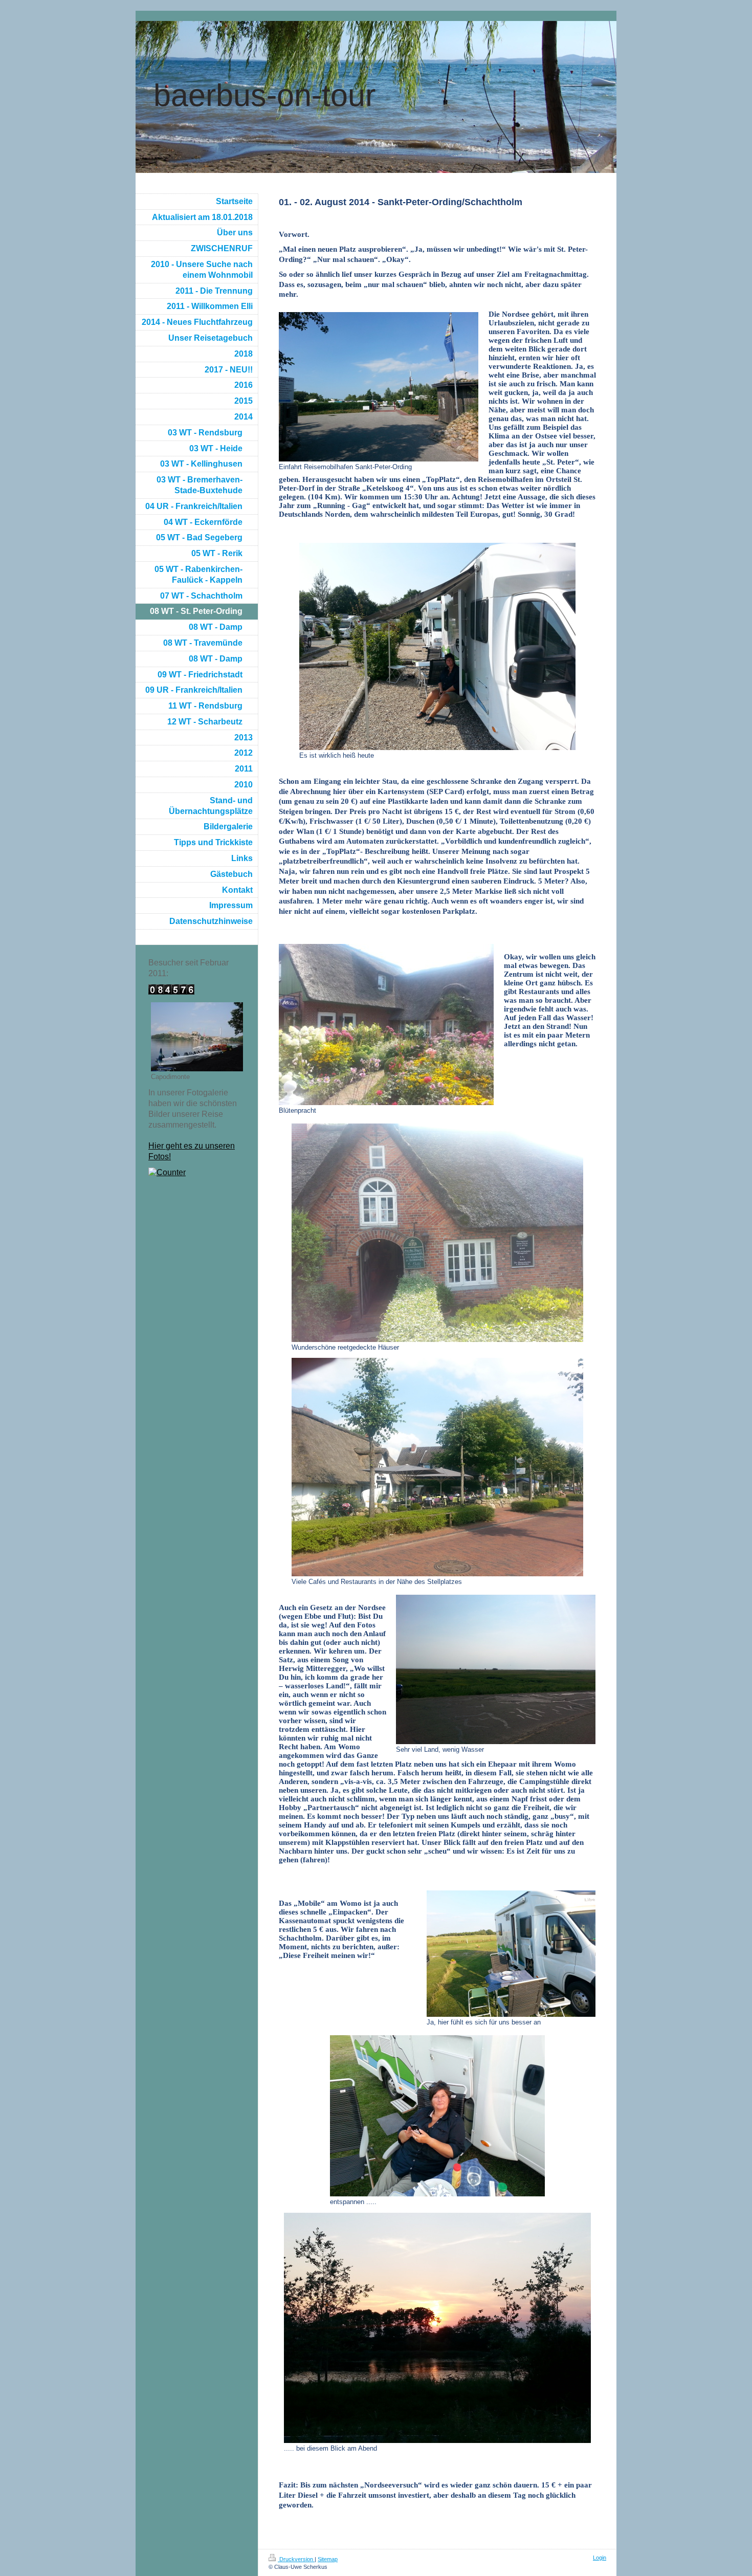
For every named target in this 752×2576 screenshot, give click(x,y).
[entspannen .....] (437, 2116)
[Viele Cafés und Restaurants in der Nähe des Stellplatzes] (437, 1467)
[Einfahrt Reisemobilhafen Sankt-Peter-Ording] (379, 387)
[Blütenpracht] (386, 1025)
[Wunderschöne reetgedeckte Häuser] (437, 1233)
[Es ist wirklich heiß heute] (437, 646)
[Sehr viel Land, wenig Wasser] (496, 1669)
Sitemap (328, 2559)
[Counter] (197, 1173)
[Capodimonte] (197, 1037)
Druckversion (296, 2559)
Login (600, 2558)
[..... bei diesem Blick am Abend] (437, 2328)
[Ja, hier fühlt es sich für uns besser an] (511, 1954)
